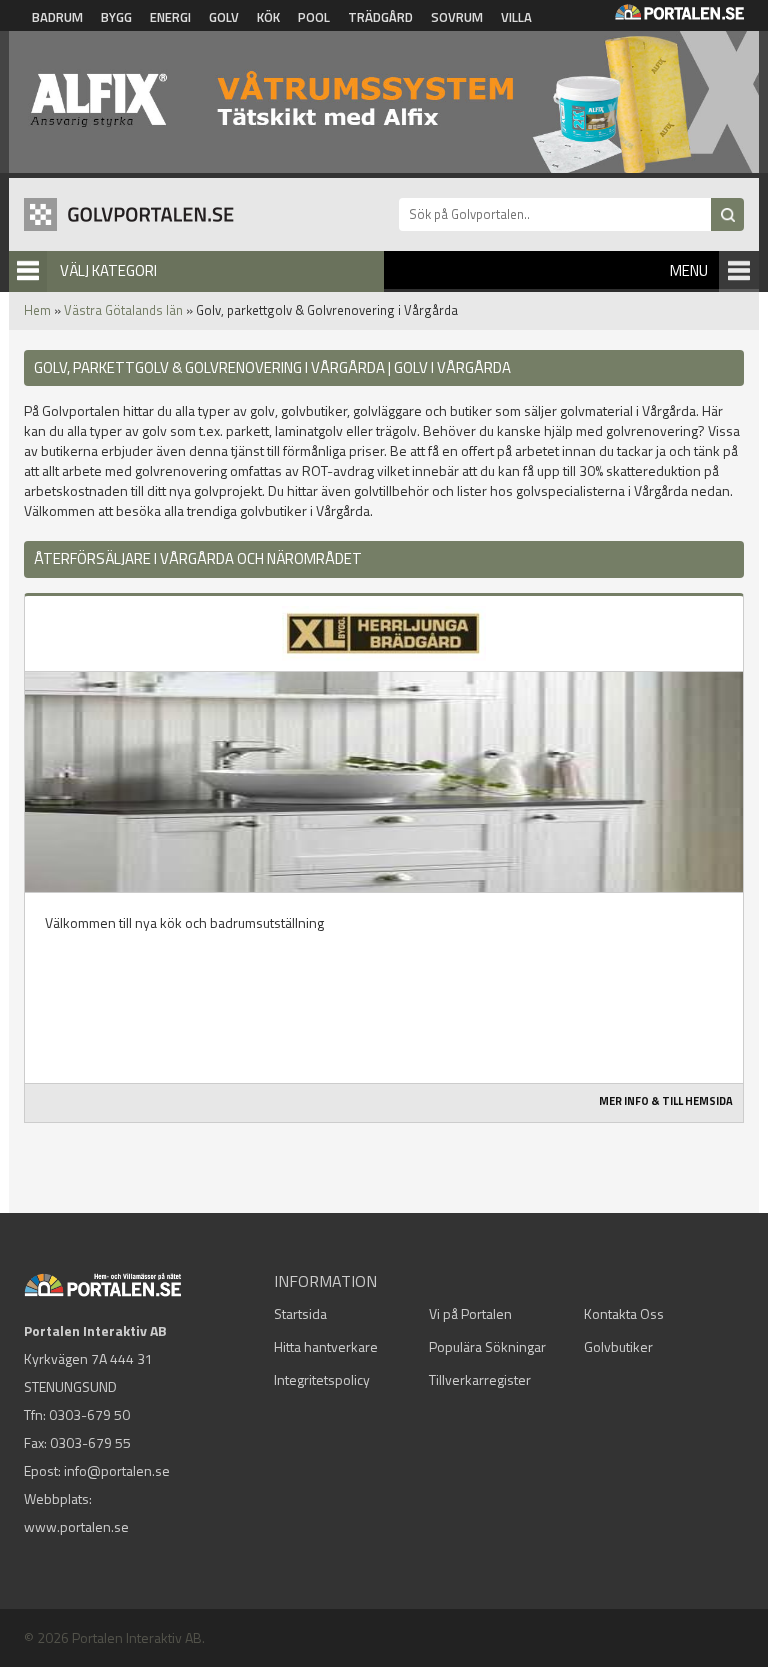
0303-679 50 (89, 1414)
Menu (689, 270)
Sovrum (457, 17)
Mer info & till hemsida (666, 1101)
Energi (170, 17)
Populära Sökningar (487, 1346)
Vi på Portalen (470, 1313)
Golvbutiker (618, 1346)
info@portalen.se (117, 1470)
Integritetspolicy (322, 1379)
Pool (314, 17)
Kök (268, 17)
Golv (224, 17)
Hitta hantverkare (326, 1346)
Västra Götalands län (123, 310)
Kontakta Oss (624, 1313)
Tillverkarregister (480, 1379)
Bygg (116, 17)
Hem (37, 310)
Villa (516, 17)
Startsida (300, 1313)
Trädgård (380, 17)
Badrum (57, 17)
